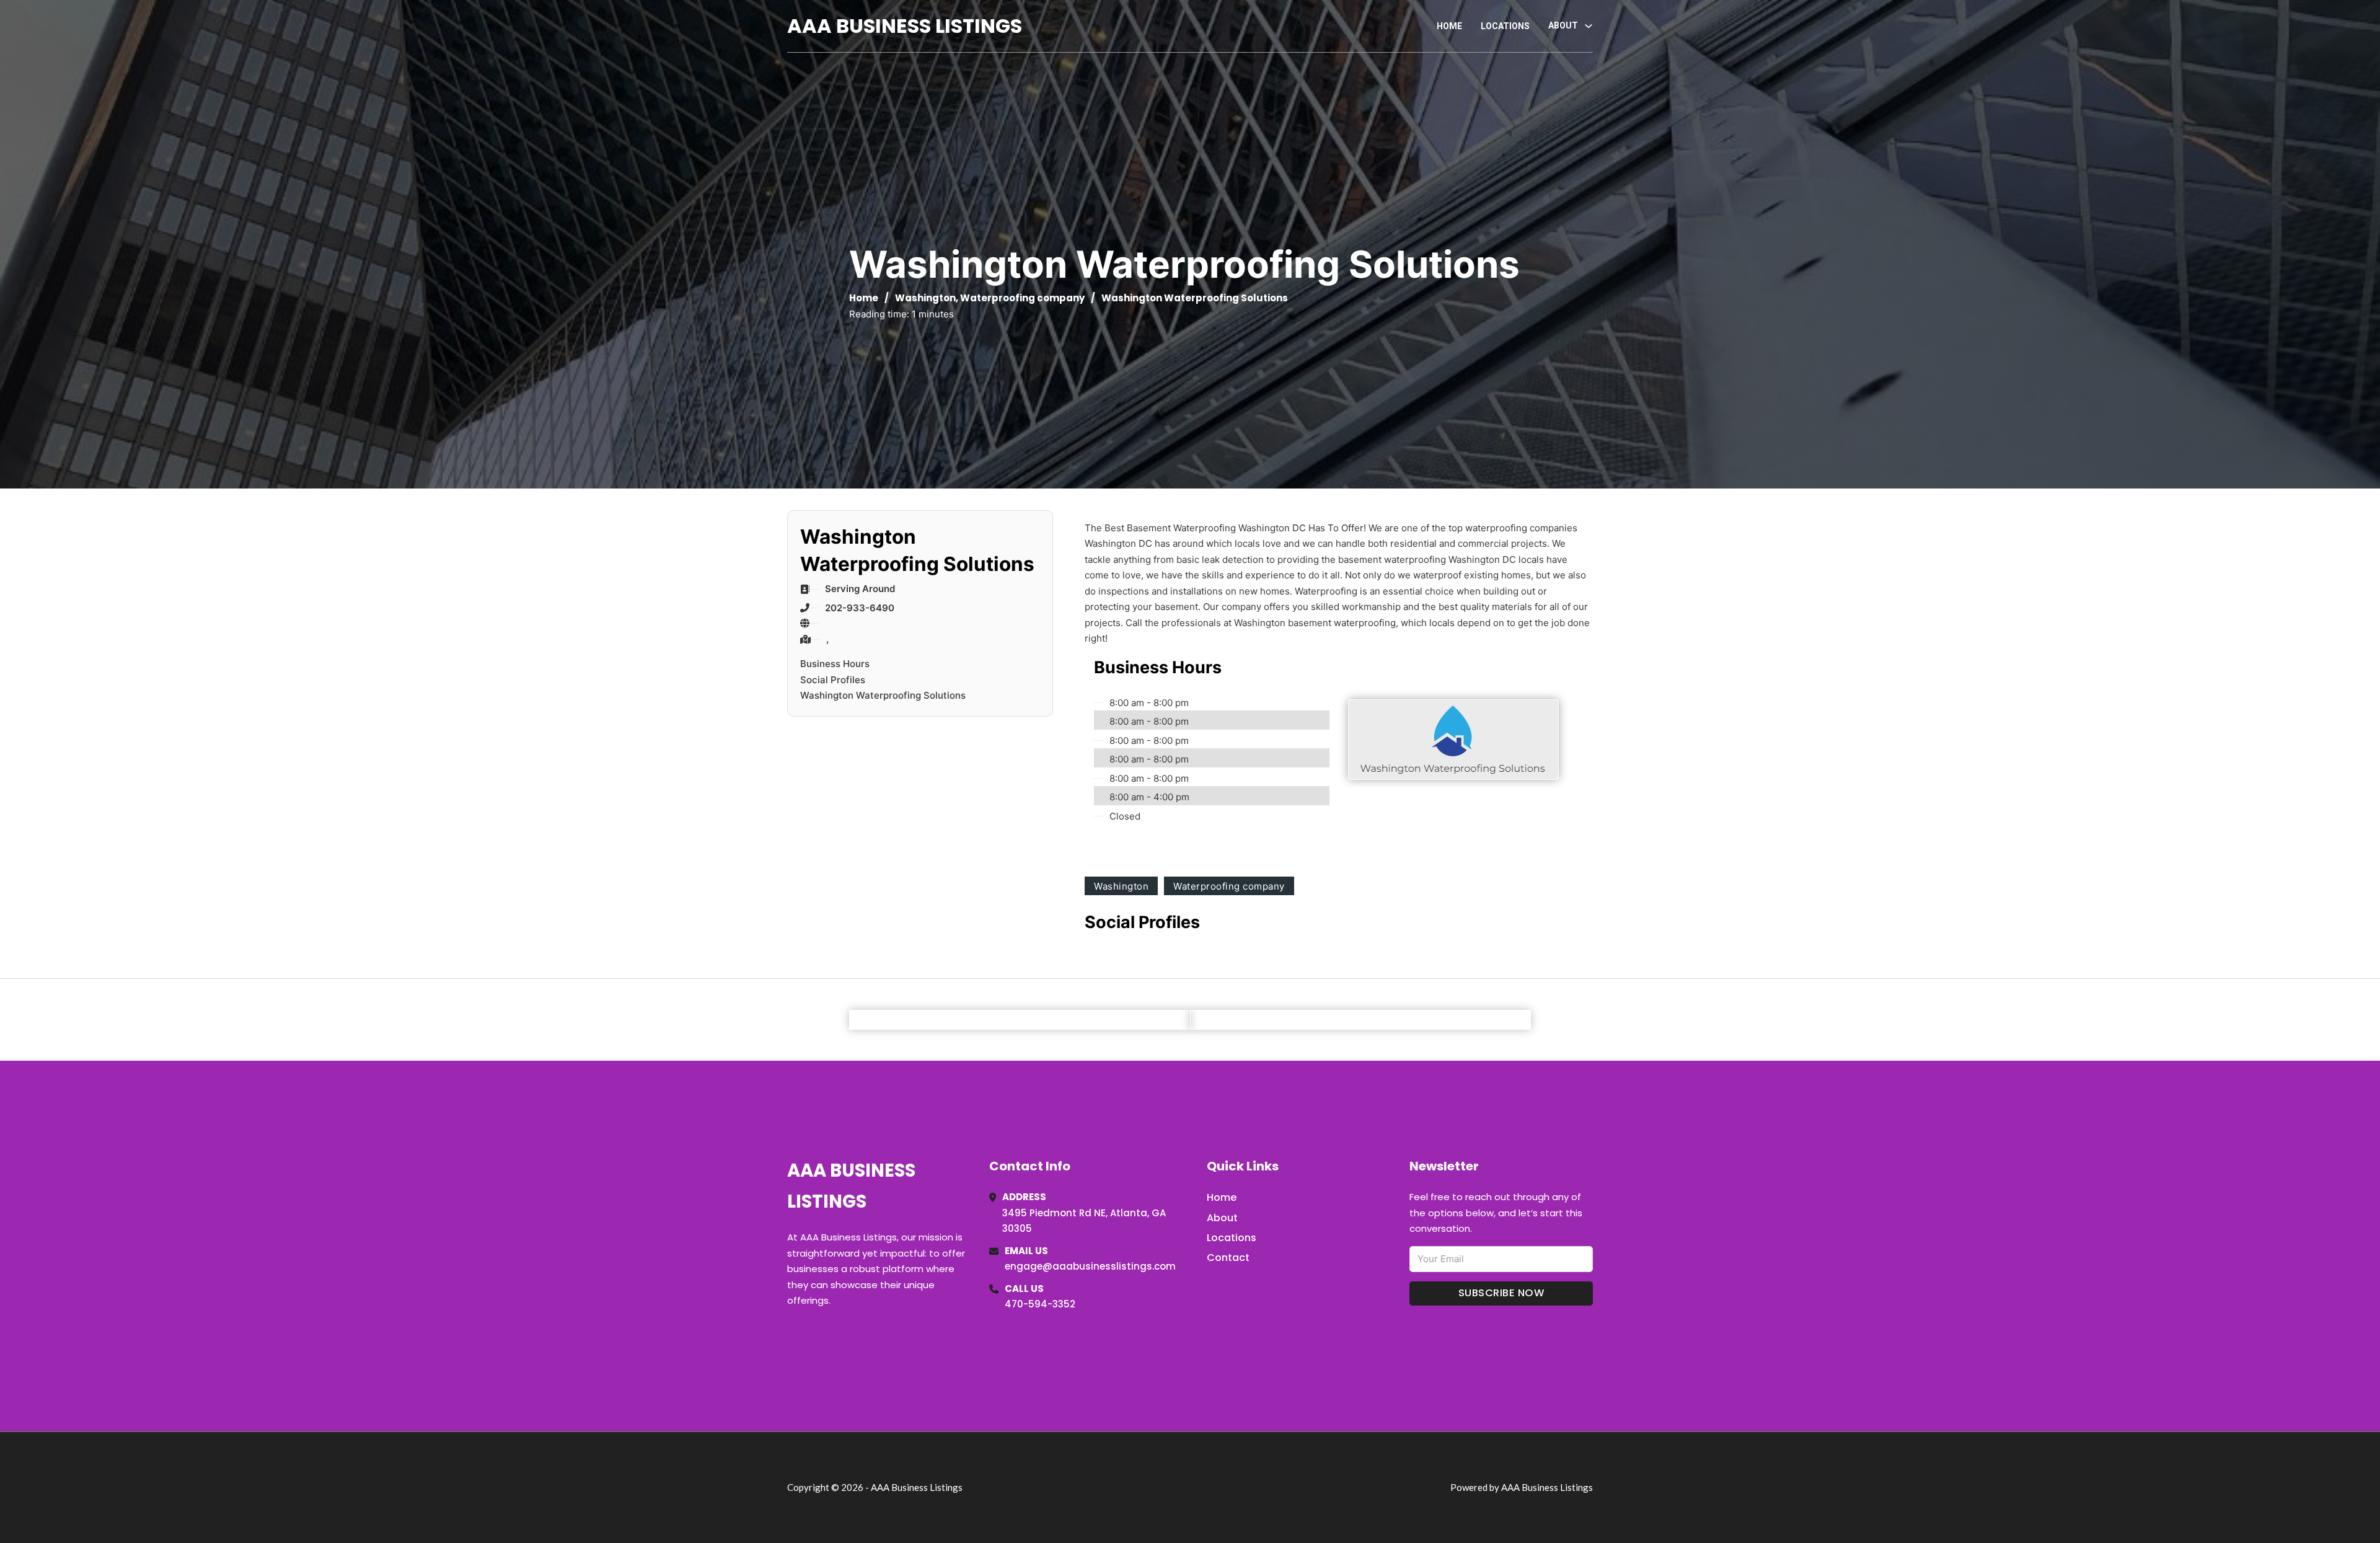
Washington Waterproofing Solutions (883, 695)
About (1222, 1218)
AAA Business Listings (905, 26)
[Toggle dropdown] (1589, 26)
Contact (1228, 1258)
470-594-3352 (1040, 1304)
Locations (1505, 26)
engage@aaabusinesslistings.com (1090, 1266)
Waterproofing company (1022, 298)
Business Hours (835, 664)
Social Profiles (833, 680)
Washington (925, 298)
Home (1449, 26)
